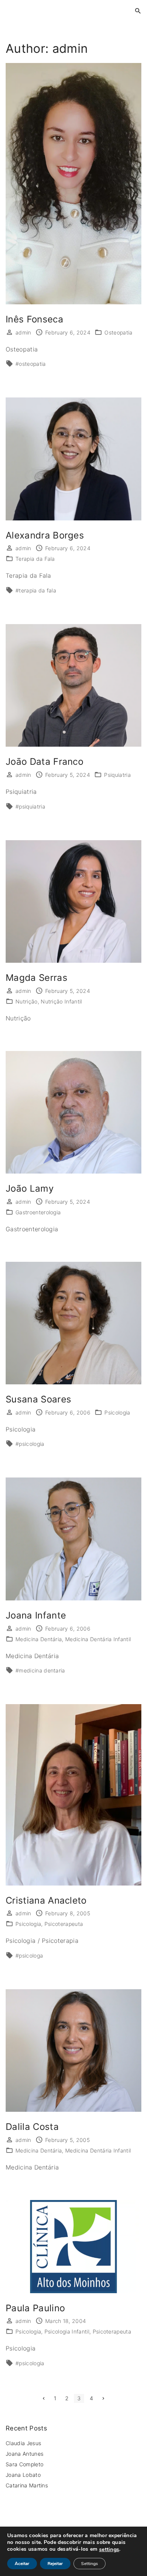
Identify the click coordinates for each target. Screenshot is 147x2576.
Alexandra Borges (45, 535)
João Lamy (30, 1188)
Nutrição (27, 1001)
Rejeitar (55, 2564)
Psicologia (117, 1412)
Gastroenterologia (38, 1212)
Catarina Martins (28, 2485)
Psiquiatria (117, 775)
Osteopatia (118, 332)
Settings (90, 2564)
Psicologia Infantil (67, 2331)
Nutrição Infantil (61, 1001)
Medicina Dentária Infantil (98, 1639)
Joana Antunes (24, 2454)
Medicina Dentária (39, 1639)
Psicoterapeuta (64, 1924)
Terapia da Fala (35, 559)
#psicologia (30, 1444)
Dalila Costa (32, 2127)
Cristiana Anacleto (46, 1900)
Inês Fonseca (34, 319)
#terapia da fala (36, 590)
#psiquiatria (30, 806)
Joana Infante (36, 1615)
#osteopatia (31, 364)
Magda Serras (37, 978)
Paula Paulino (35, 2308)
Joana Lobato (23, 2475)
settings (109, 2550)
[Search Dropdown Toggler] (138, 11)
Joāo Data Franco (44, 762)
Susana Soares (38, 1399)
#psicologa (29, 1955)
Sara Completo (24, 2464)
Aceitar (22, 2564)
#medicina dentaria (40, 1670)
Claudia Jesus (23, 2443)
